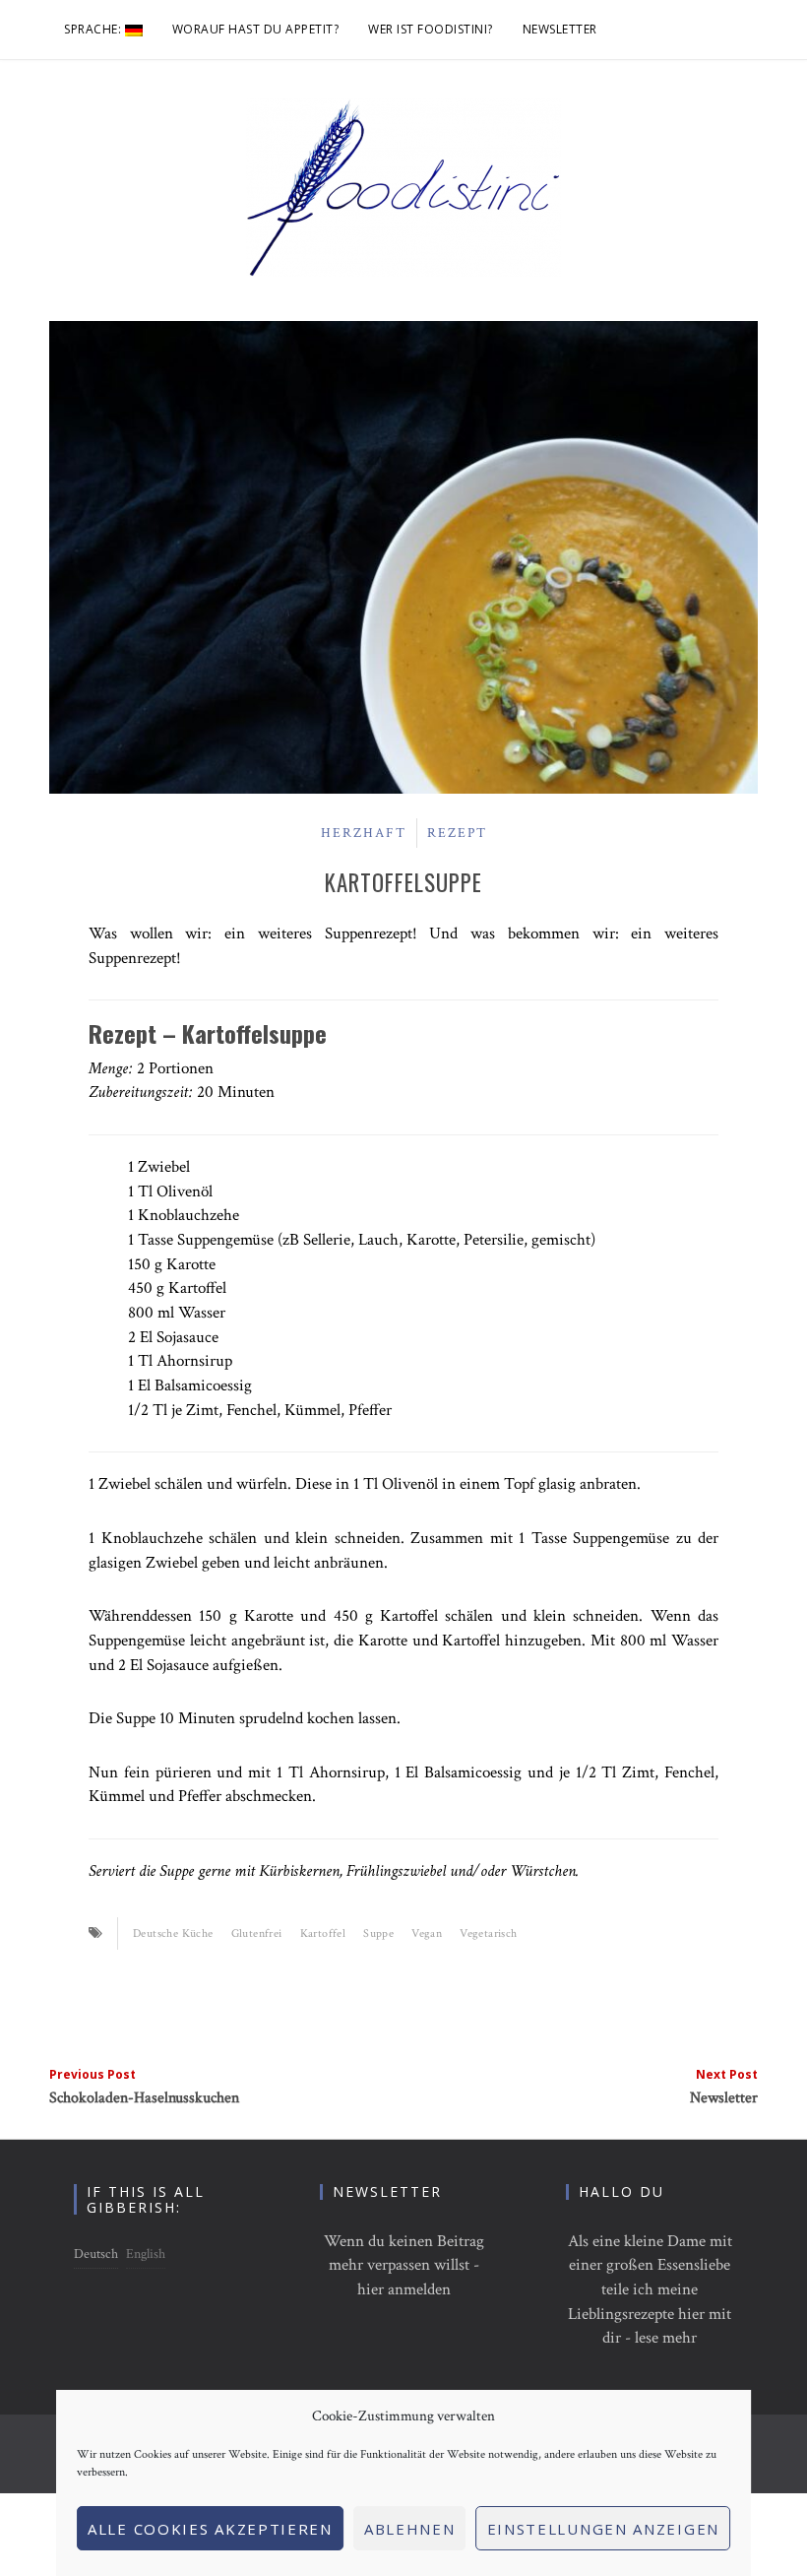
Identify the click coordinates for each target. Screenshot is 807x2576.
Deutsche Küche (173, 1933)
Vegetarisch (488, 1933)
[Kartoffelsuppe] (403, 556)
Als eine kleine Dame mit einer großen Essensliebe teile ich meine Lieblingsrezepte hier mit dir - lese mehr (650, 2290)
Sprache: (94, 29)
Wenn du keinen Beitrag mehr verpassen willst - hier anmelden (404, 2265)
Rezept (457, 833)
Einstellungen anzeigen (603, 2529)
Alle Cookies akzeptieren (210, 2529)
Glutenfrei (257, 1933)
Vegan (427, 1933)
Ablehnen (410, 2529)
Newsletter (560, 29)
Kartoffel (323, 1933)
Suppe (378, 1933)
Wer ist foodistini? (431, 29)
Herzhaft (364, 833)
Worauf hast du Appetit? (256, 29)
